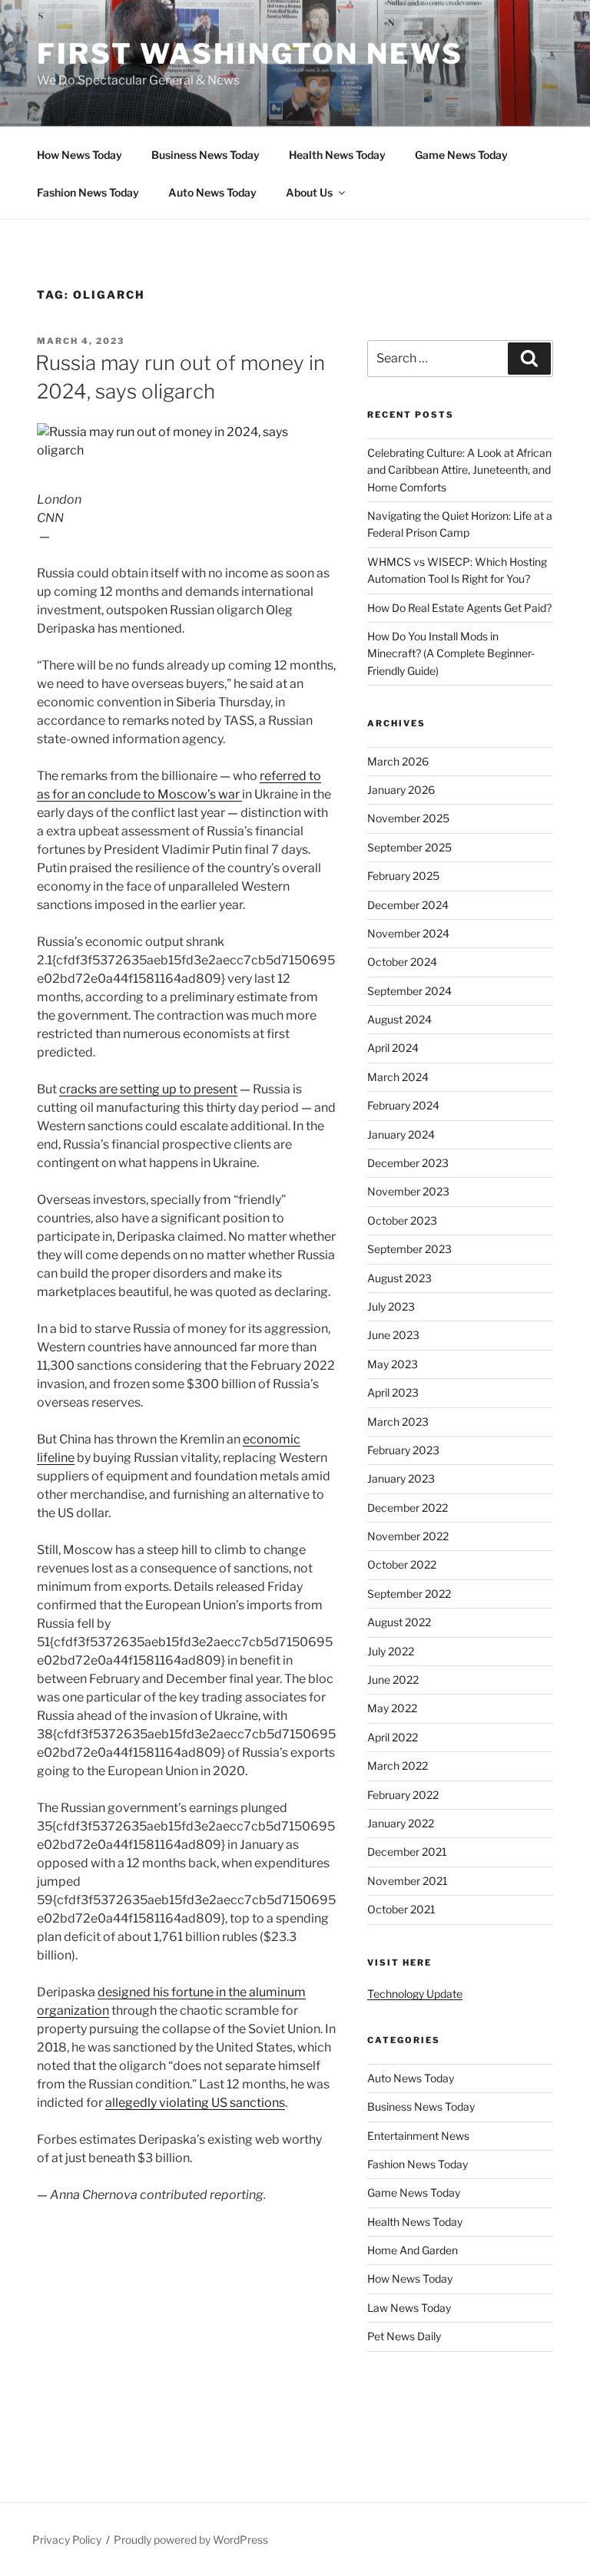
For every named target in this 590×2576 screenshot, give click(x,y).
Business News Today (206, 155)
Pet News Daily (404, 2336)
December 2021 (407, 1852)
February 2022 (403, 1795)
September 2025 (409, 847)
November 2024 (408, 933)
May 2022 (392, 1708)
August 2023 (399, 1278)
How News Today (80, 155)
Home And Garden (413, 2250)
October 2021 (401, 1909)
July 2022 (391, 1651)
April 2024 (393, 1048)
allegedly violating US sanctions (195, 2103)
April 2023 (393, 1392)
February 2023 (403, 1450)
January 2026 (401, 790)
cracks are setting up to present (148, 1089)
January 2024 (401, 1134)
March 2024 (398, 1077)
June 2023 (393, 1335)
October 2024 (402, 962)
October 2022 (402, 1564)
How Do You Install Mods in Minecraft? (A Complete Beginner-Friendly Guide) (451, 653)
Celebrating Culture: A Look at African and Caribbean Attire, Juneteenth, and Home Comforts (459, 470)
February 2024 (403, 1105)
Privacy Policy (67, 2540)
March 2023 (398, 1422)
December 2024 (408, 905)
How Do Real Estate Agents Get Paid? (459, 608)
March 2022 (398, 1766)
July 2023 (391, 1306)
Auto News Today (212, 192)
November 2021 (408, 1881)
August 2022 (399, 1622)
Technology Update (415, 1994)
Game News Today (461, 155)
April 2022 (393, 1737)
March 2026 (398, 761)
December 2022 (408, 1508)
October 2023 (402, 1220)
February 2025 (403, 876)
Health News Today (337, 155)
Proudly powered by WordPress (191, 2540)
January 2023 (401, 1478)
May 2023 (393, 1364)
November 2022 (408, 1536)
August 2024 (399, 1019)
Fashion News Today (88, 192)
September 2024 (409, 991)
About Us (309, 192)
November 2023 (408, 1191)
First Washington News (250, 54)
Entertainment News (418, 2136)
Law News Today (409, 2308)
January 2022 (401, 1823)
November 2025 (408, 818)
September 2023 (409, 1249)
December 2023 (408, 1163)
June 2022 (393, 1680)
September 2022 (409, 1594)
